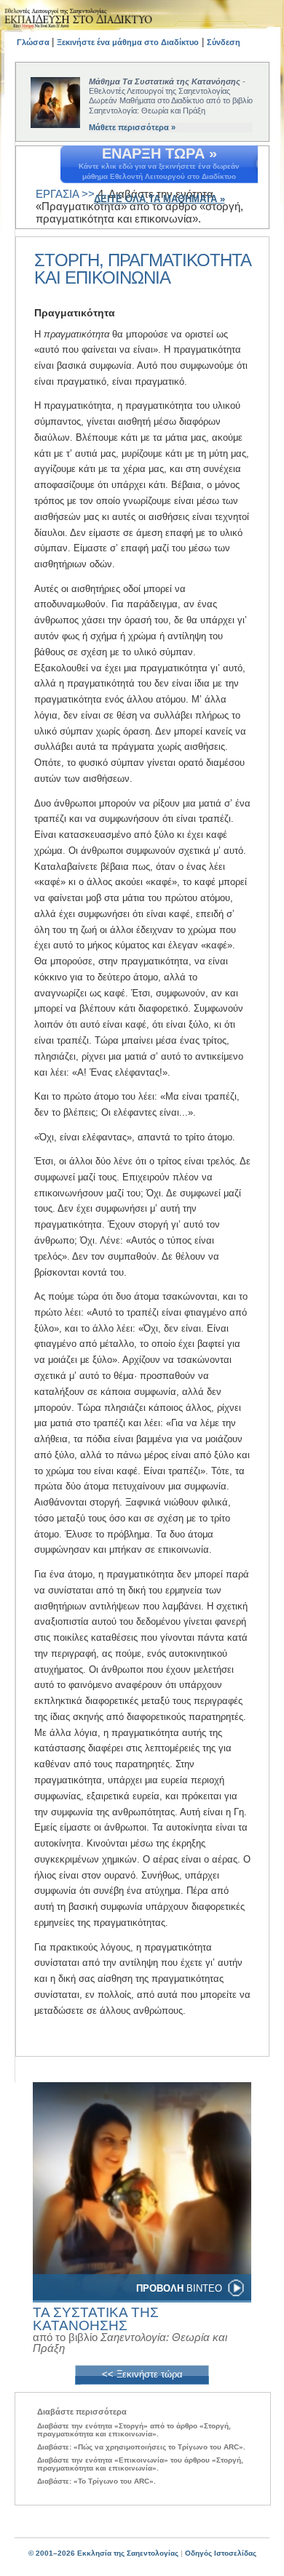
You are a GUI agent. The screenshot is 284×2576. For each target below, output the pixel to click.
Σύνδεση (224, 42)
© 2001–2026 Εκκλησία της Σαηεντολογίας (103, 2553)
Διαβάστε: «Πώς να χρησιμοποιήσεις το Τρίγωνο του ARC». (141, 2447)
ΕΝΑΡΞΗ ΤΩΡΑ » (159, 153)
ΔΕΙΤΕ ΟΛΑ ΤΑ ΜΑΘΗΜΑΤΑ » (159, 199)
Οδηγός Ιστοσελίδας (221, 2553)
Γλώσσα (34, 42)
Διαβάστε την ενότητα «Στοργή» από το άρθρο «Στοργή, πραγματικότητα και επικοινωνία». (134, 2430)
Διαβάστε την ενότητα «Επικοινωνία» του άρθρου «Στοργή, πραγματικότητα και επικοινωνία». (140, 2464)
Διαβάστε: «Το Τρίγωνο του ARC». (96, 2481)
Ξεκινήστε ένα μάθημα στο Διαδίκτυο (128, 42)
